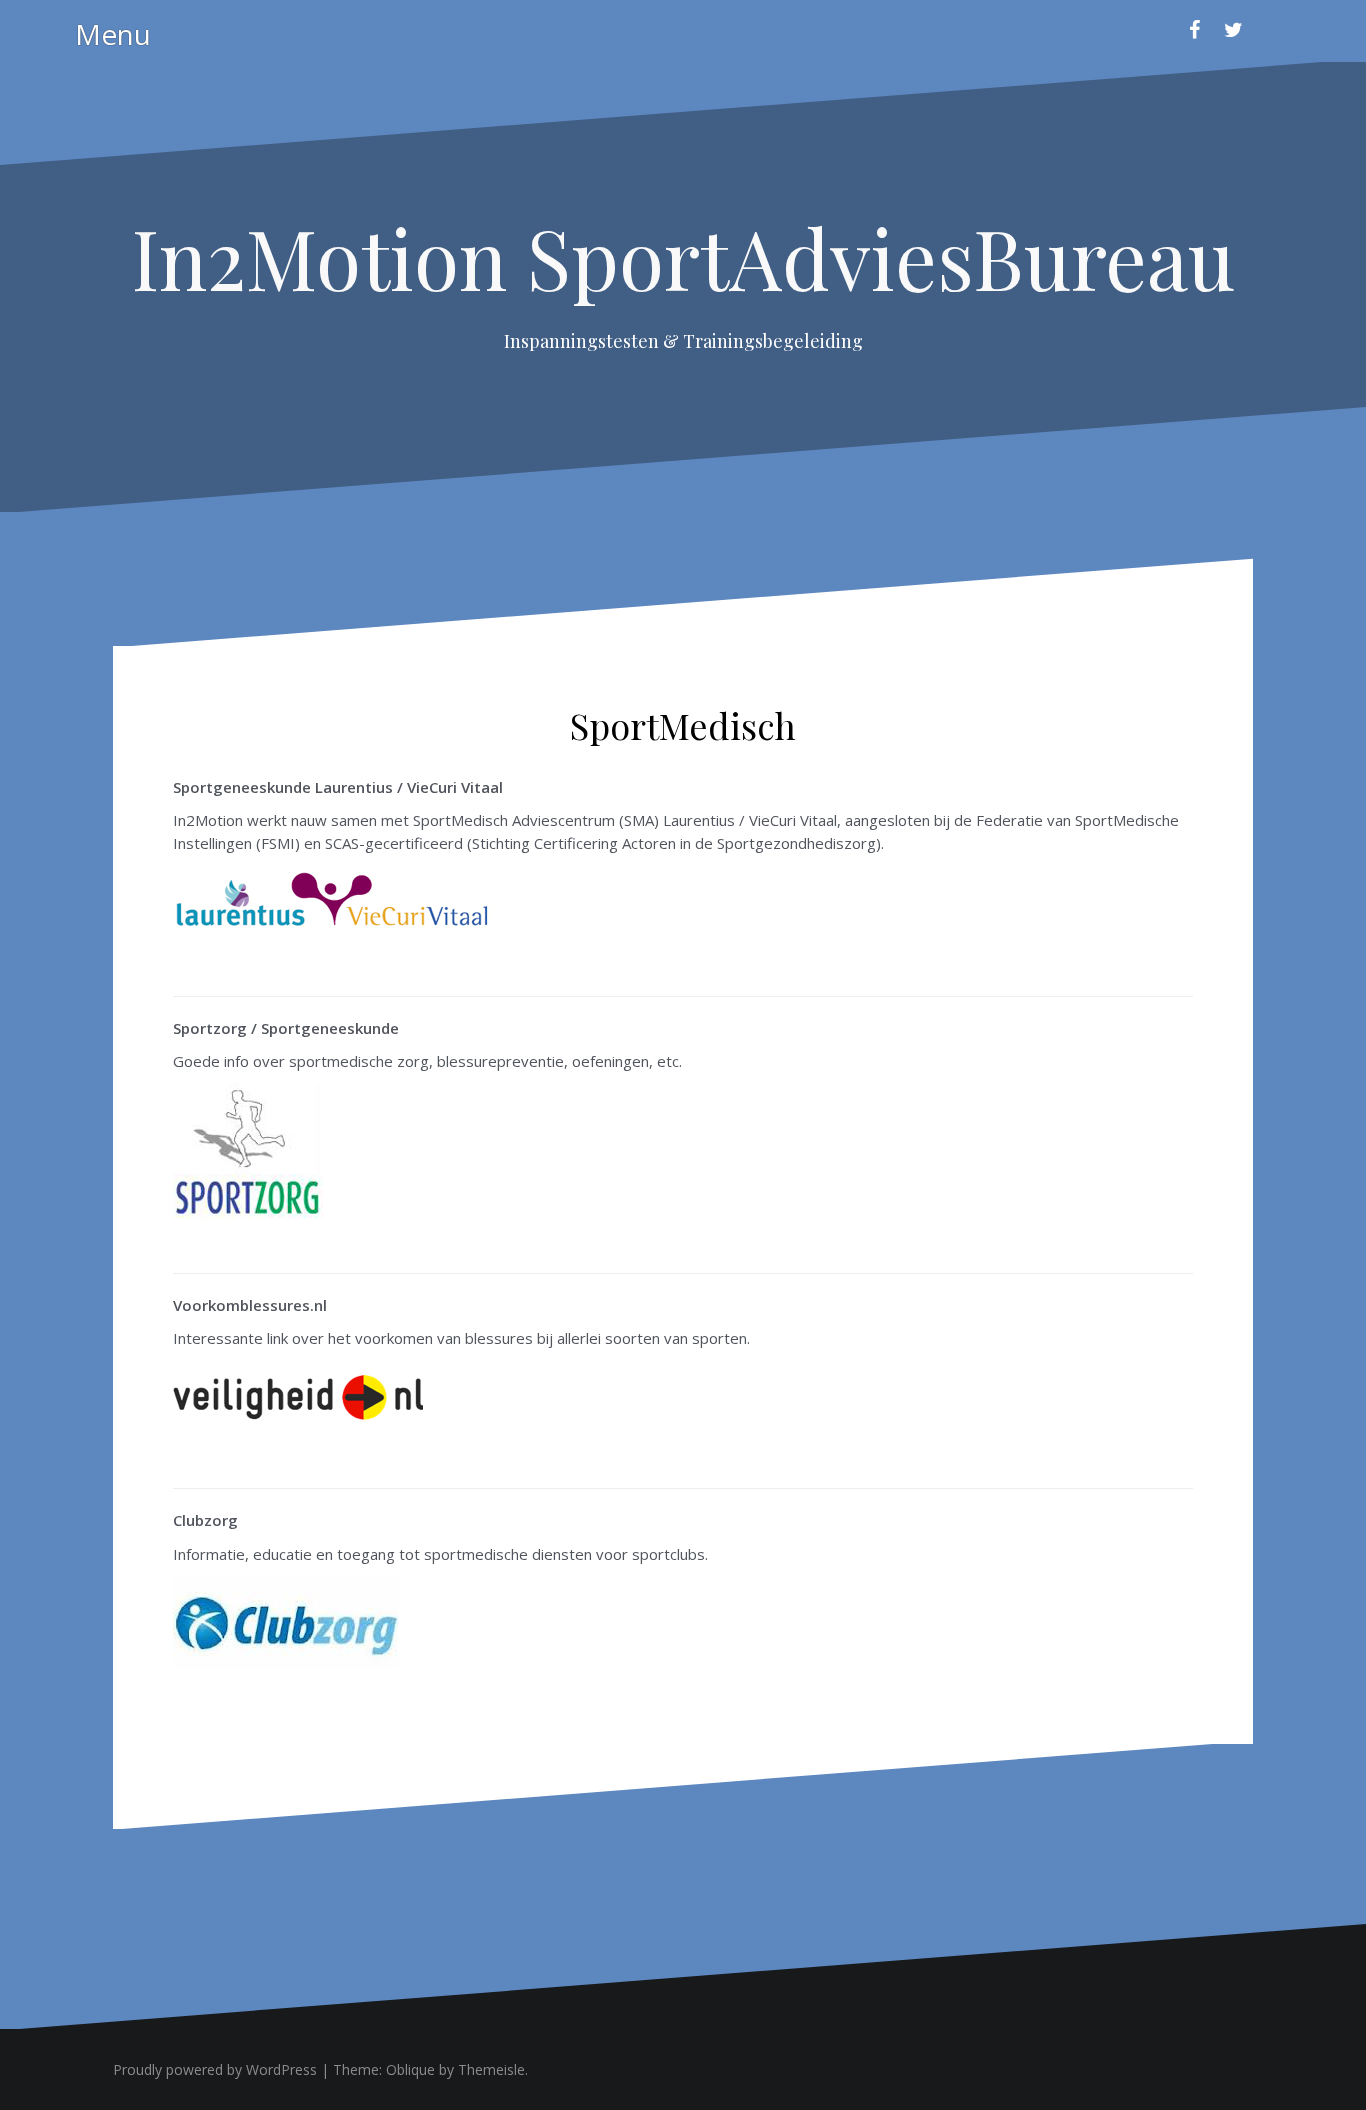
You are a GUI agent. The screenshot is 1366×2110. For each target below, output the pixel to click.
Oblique (410, 2069)
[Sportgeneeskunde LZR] (333, 902)
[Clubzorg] (286, 1620)
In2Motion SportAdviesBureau (683, 257)
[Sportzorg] (248, 1149)
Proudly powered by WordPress (215, 2069)
